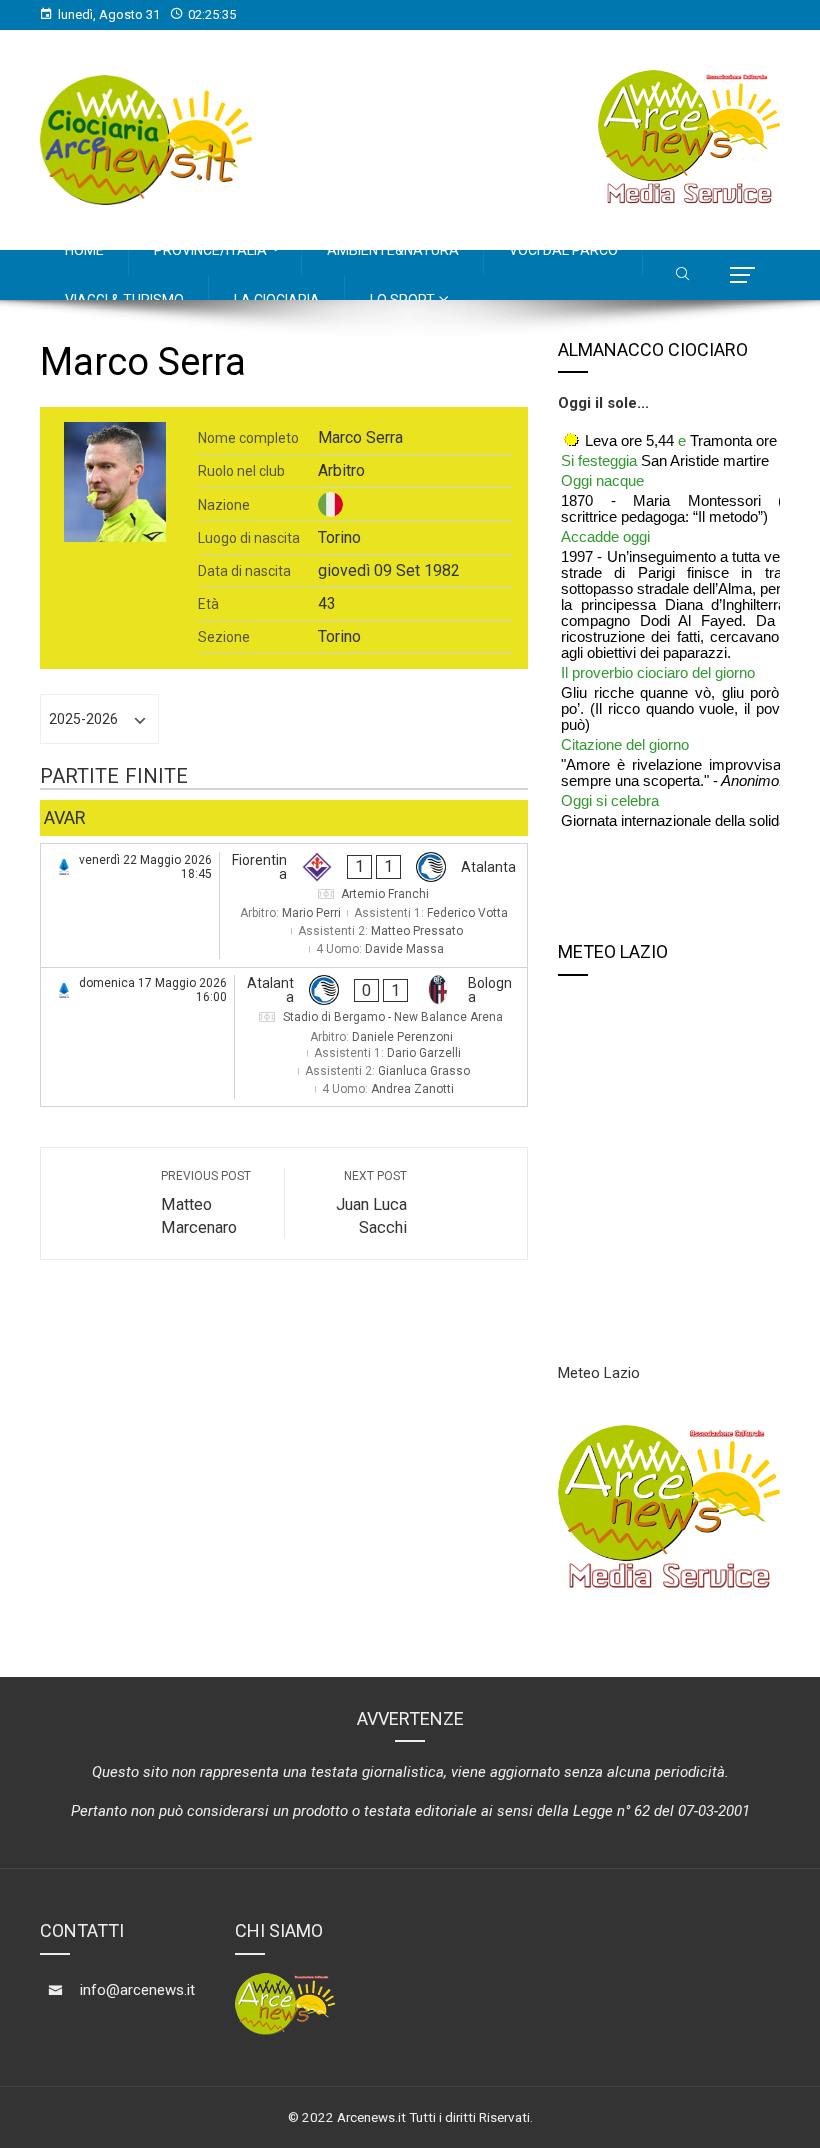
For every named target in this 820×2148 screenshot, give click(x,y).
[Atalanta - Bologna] (284, 1037)
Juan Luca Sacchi (371, 1203)
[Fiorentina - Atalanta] (284, 905)
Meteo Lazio (599, 1373)
